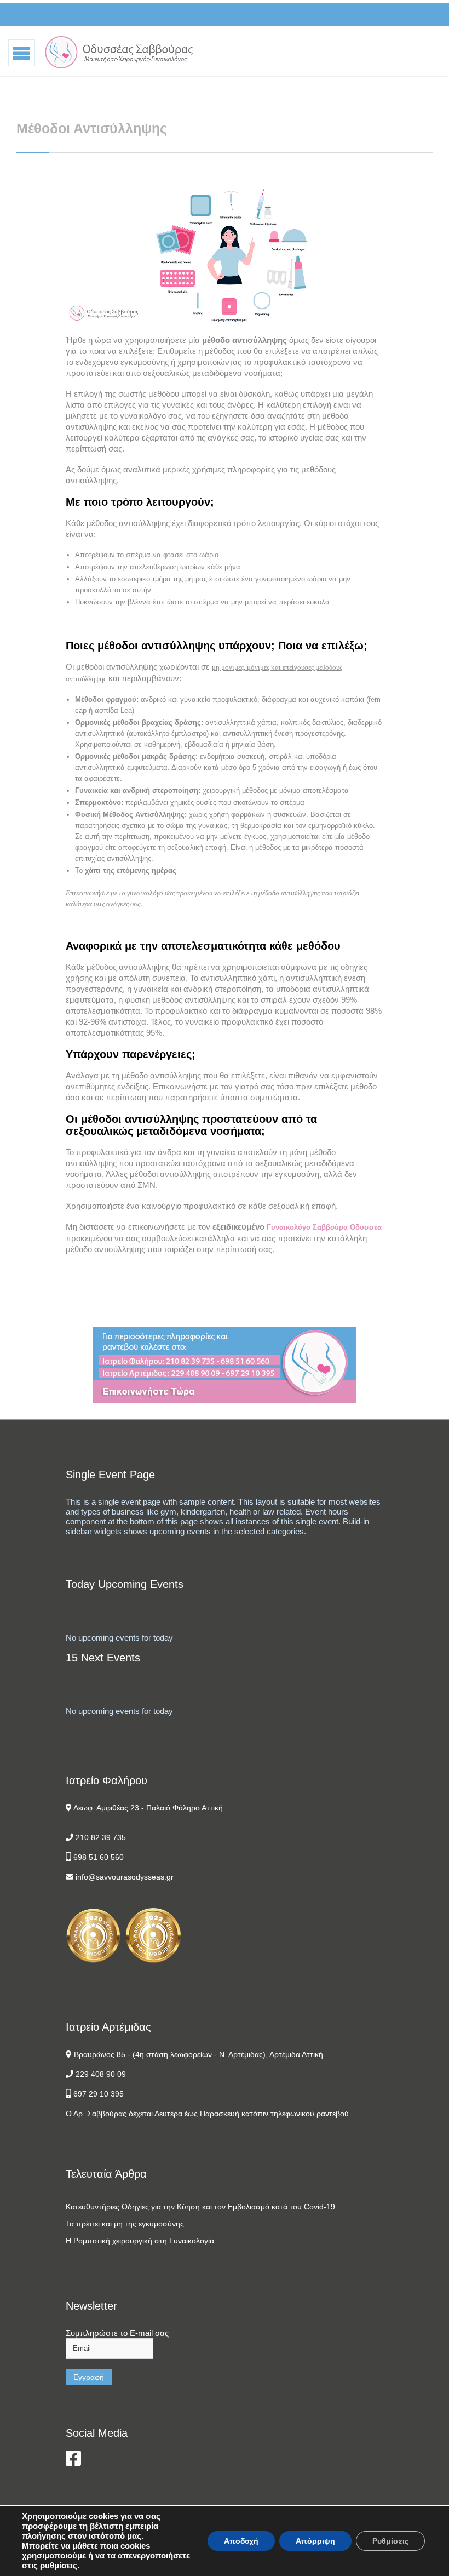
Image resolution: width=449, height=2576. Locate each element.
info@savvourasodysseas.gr (125, 1877)
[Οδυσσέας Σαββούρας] (119, 52)
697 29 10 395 (99, 2094)
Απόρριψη (315, 2541)
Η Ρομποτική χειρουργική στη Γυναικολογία (140, 2241)
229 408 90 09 (101, 2074)
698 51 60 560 (99, 1857)
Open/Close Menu (22, 52)
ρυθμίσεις (59, 2565)
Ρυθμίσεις (390, 2541)
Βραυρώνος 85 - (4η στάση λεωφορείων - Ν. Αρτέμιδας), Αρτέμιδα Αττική (198, 2054)
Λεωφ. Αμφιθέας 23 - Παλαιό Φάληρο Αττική (148, 1808)
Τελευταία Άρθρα (106, 2174)
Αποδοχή (241, 2541)
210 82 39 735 (101, 1837)
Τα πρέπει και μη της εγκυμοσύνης (125, 2224)
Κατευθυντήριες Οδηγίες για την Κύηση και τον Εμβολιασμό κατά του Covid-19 (200, 2207)
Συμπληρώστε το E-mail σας (117, 2333)
